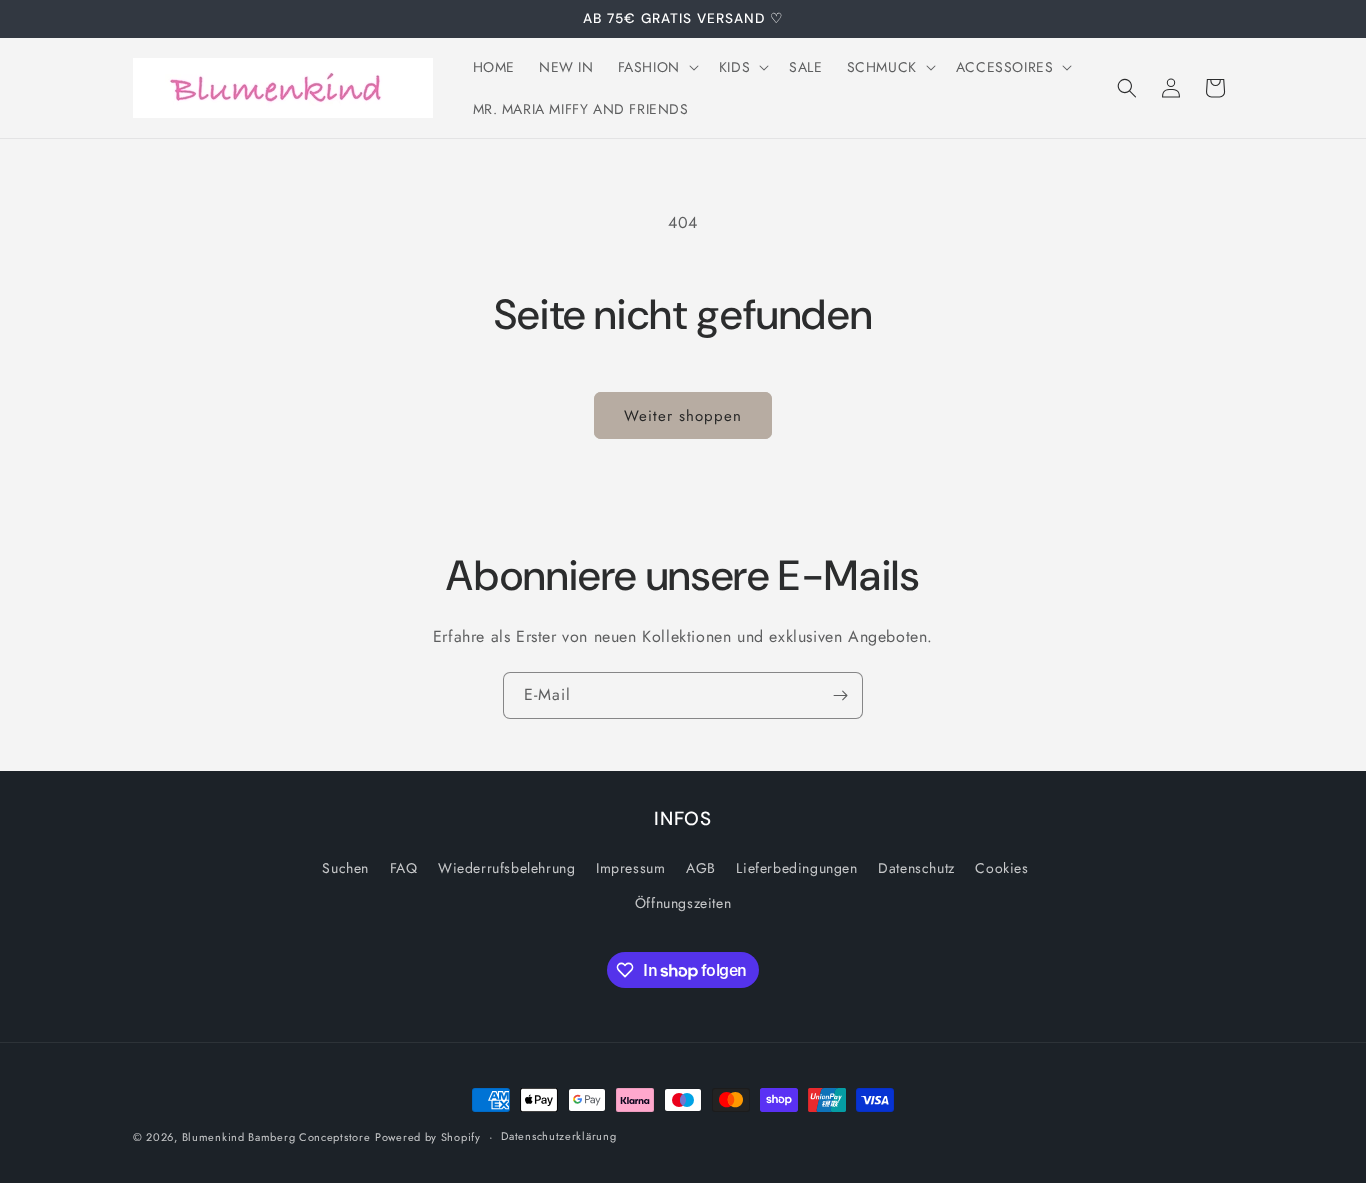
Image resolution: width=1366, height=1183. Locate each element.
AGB (701, 868)
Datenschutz (916, 868)
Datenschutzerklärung (558, 1136)
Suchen (345, 868)
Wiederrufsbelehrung (506, 868)
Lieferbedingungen (796, 868)
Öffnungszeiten (683, 903)
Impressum (630, 868)
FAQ (404, 868)
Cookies (1001, 868)
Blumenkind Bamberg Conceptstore (276, 1137)
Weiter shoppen (683, 416)
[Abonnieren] (840, 695)
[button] (656, 67)
